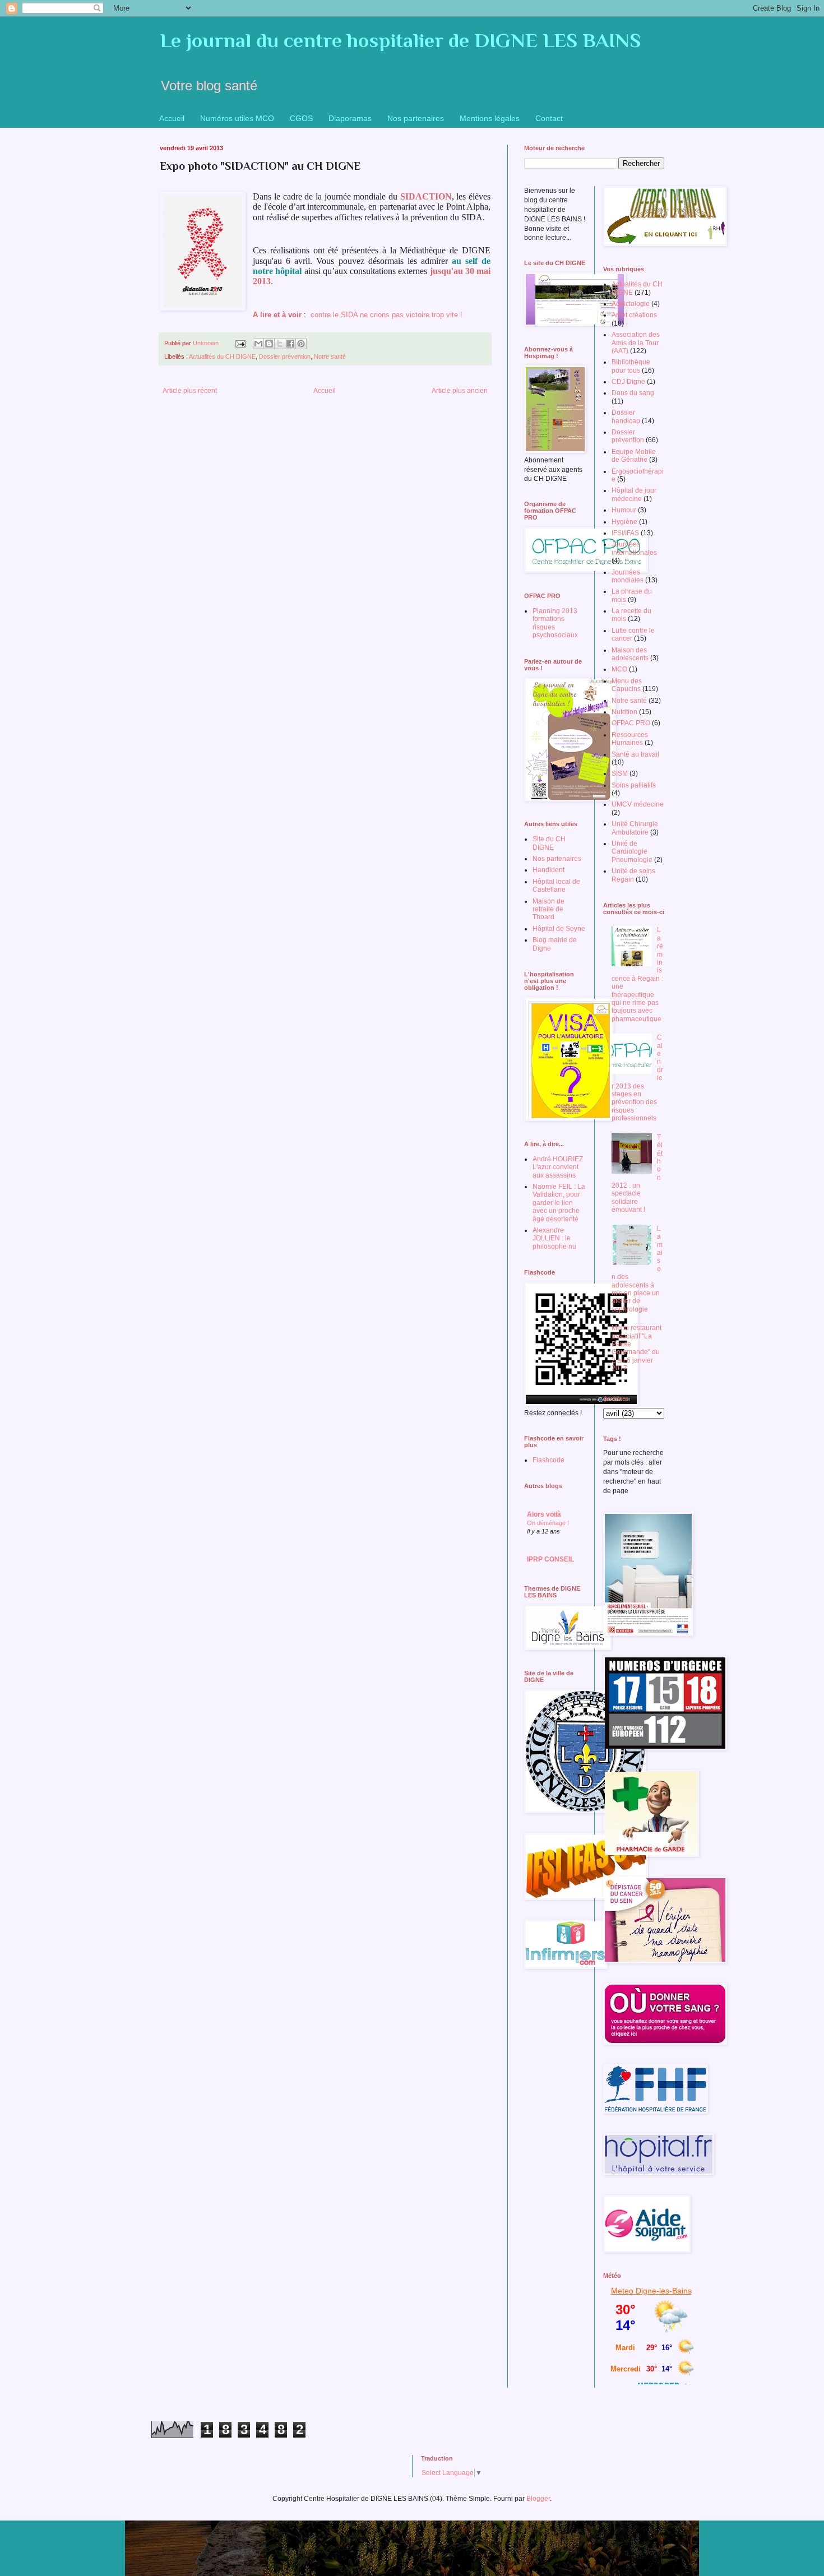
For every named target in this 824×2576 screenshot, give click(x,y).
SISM (620, 773)
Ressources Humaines (630, 739)
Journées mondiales (628, 576)
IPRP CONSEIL (550, 1559)
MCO (619, 669)
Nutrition (624, 712)
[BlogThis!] (269, 344)
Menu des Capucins (627, 685)
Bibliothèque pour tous (631, 366)
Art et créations (634, 315)
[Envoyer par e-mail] (258, 344)
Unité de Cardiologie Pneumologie (632, 852)
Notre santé (330, 356)
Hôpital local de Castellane (556, 886)
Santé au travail (635, 754)
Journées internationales (634, 548)
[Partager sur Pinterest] (301, 344)
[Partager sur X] (280, 344)
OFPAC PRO (631, 723)
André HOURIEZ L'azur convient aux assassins (558, 1167)
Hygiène (624, 522)
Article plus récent (190, 391)
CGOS (301, 118)
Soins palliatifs (634, 785)
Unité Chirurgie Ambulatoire (635, 828)
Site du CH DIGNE (549, 843)
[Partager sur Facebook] (290, 344)
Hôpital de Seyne (559, 929)
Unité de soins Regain (633, 875)
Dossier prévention (285, 356)
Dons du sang (633, 393)
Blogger (538, 2499)
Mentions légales (490, 118)
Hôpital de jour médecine (634, 494)
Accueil (172, 118)
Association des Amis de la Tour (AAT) (636, 343)
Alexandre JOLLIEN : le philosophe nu (554, 1238)
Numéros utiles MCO (237, 118)
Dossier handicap (626, 416)
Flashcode (548, 1460)
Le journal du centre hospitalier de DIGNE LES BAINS (400, 40)
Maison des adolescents (630, 654)
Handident (548, 870)
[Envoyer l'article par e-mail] (240, 343)
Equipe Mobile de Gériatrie (634, 456)
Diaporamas (350, 118)
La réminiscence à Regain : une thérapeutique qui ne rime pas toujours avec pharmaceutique (638, 974)
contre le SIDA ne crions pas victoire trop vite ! (386, 315)
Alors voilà (544, 1514)
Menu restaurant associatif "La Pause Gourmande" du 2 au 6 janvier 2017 (636, 1348)
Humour (624, 510)
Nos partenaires (416, 118)
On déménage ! (548, 1523)
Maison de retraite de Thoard (548, 909)
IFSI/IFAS (625, 533)
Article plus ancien (460, 391)
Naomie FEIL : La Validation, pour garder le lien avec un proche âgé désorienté (559, 1203)
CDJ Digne (628, 382)
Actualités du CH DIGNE (222, 356)
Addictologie (631, 304)
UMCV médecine (638, 804)
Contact (549, 118)
